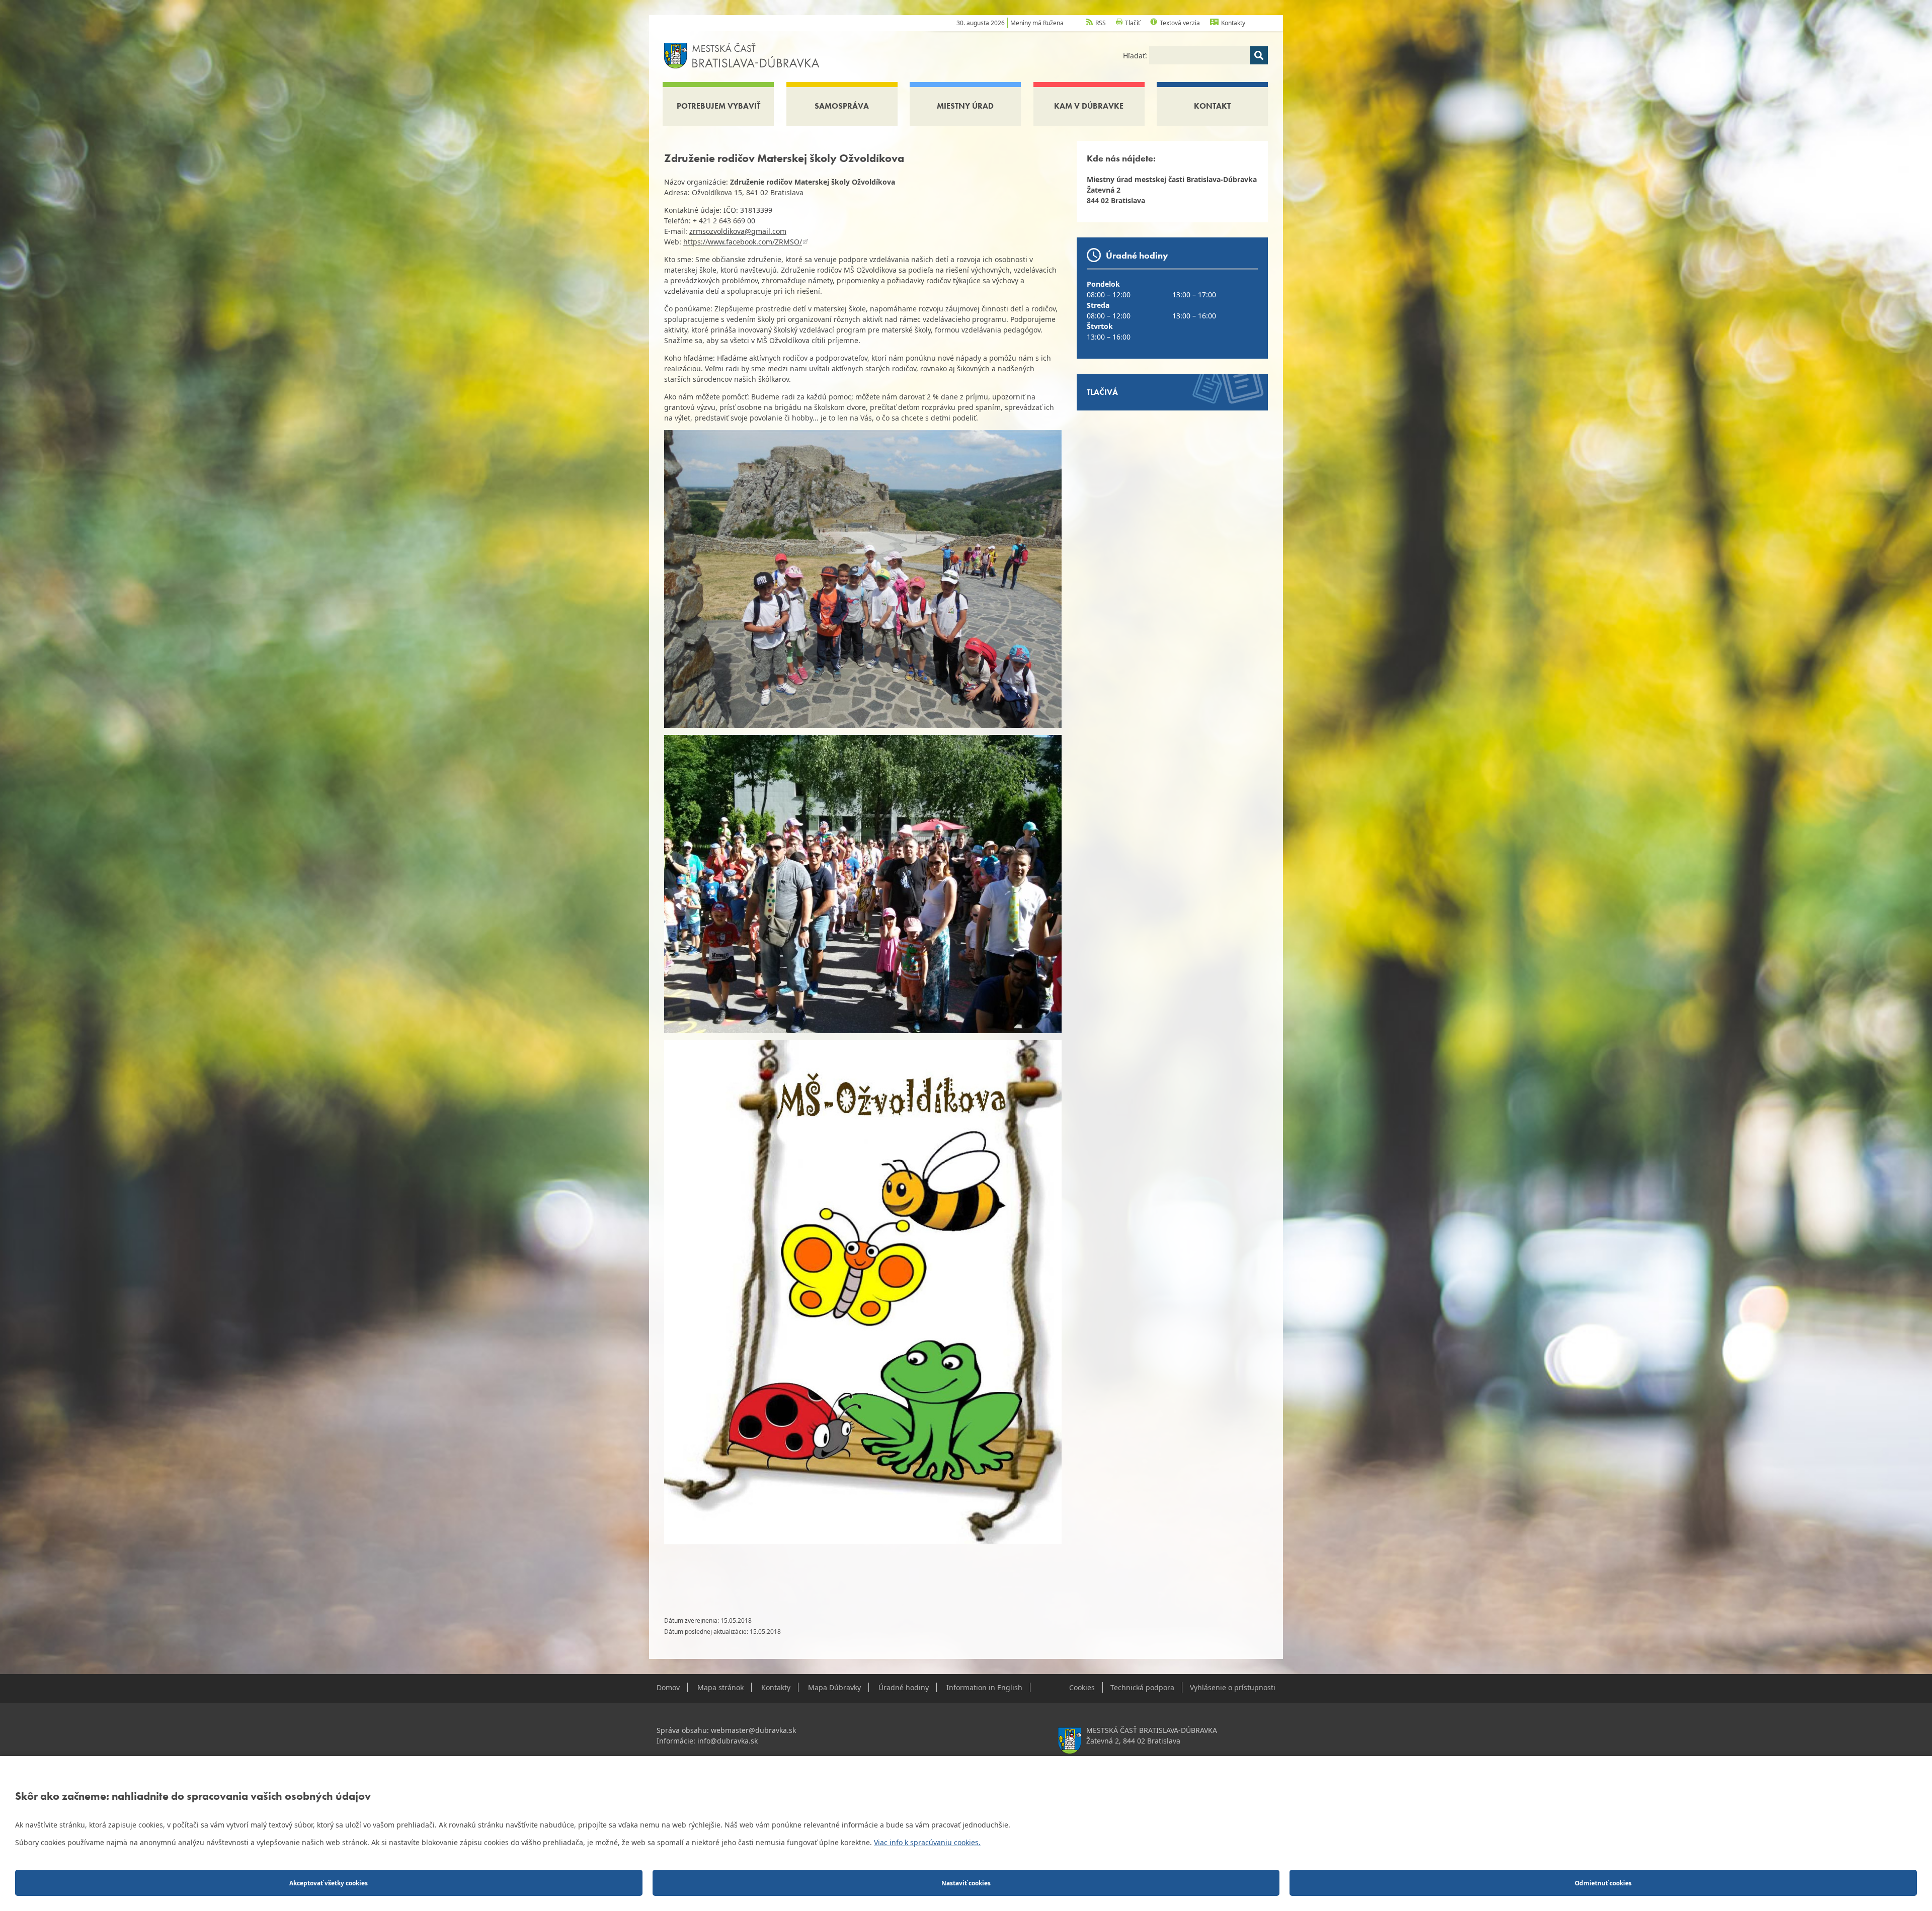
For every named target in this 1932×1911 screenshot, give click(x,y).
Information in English (984, 1687)
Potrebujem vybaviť (718, 106)
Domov (668, 1687)
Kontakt (1212, 106)
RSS (1101, 23)
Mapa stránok (720, 1687)
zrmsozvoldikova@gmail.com (738, 231)
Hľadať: (1136, 56)
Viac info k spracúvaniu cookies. (927, 1842)
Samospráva (842, 106)
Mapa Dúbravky (834, 1687)
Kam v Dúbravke (1089, 106)
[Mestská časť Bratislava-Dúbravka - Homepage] (742, 55)
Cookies (1082, 1687)
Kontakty (1233, 23)
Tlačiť (1133, 23)
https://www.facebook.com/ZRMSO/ (743, 242)
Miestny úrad (965, 106)
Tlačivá (1102, 392)
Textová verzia (1180, 23)
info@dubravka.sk (728, 1741)
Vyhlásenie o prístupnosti (1233, 1687)
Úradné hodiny (904, 1687)
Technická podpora (1142, 1687)
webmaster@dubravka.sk (753, 1730)
